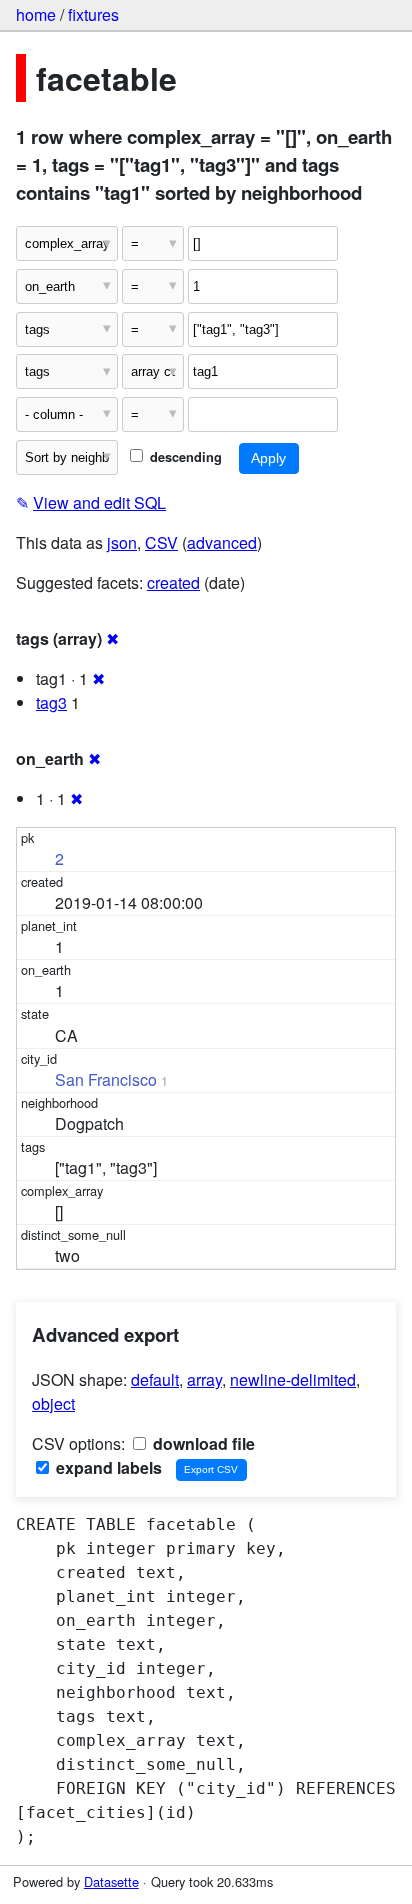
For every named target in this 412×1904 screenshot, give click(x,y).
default (155, 1379)
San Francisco (106, 1079)
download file (202, 1443)
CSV (161, 542)
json (122, 542)
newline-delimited (293, 1379)
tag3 (51, 702)
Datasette (111, 1881)
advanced (222, 542)
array (204, 1379)
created (173, 582)
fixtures (93, 14)
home (36, 14)
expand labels (107, 1467)
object (53, 1403)
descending (184, 457)
